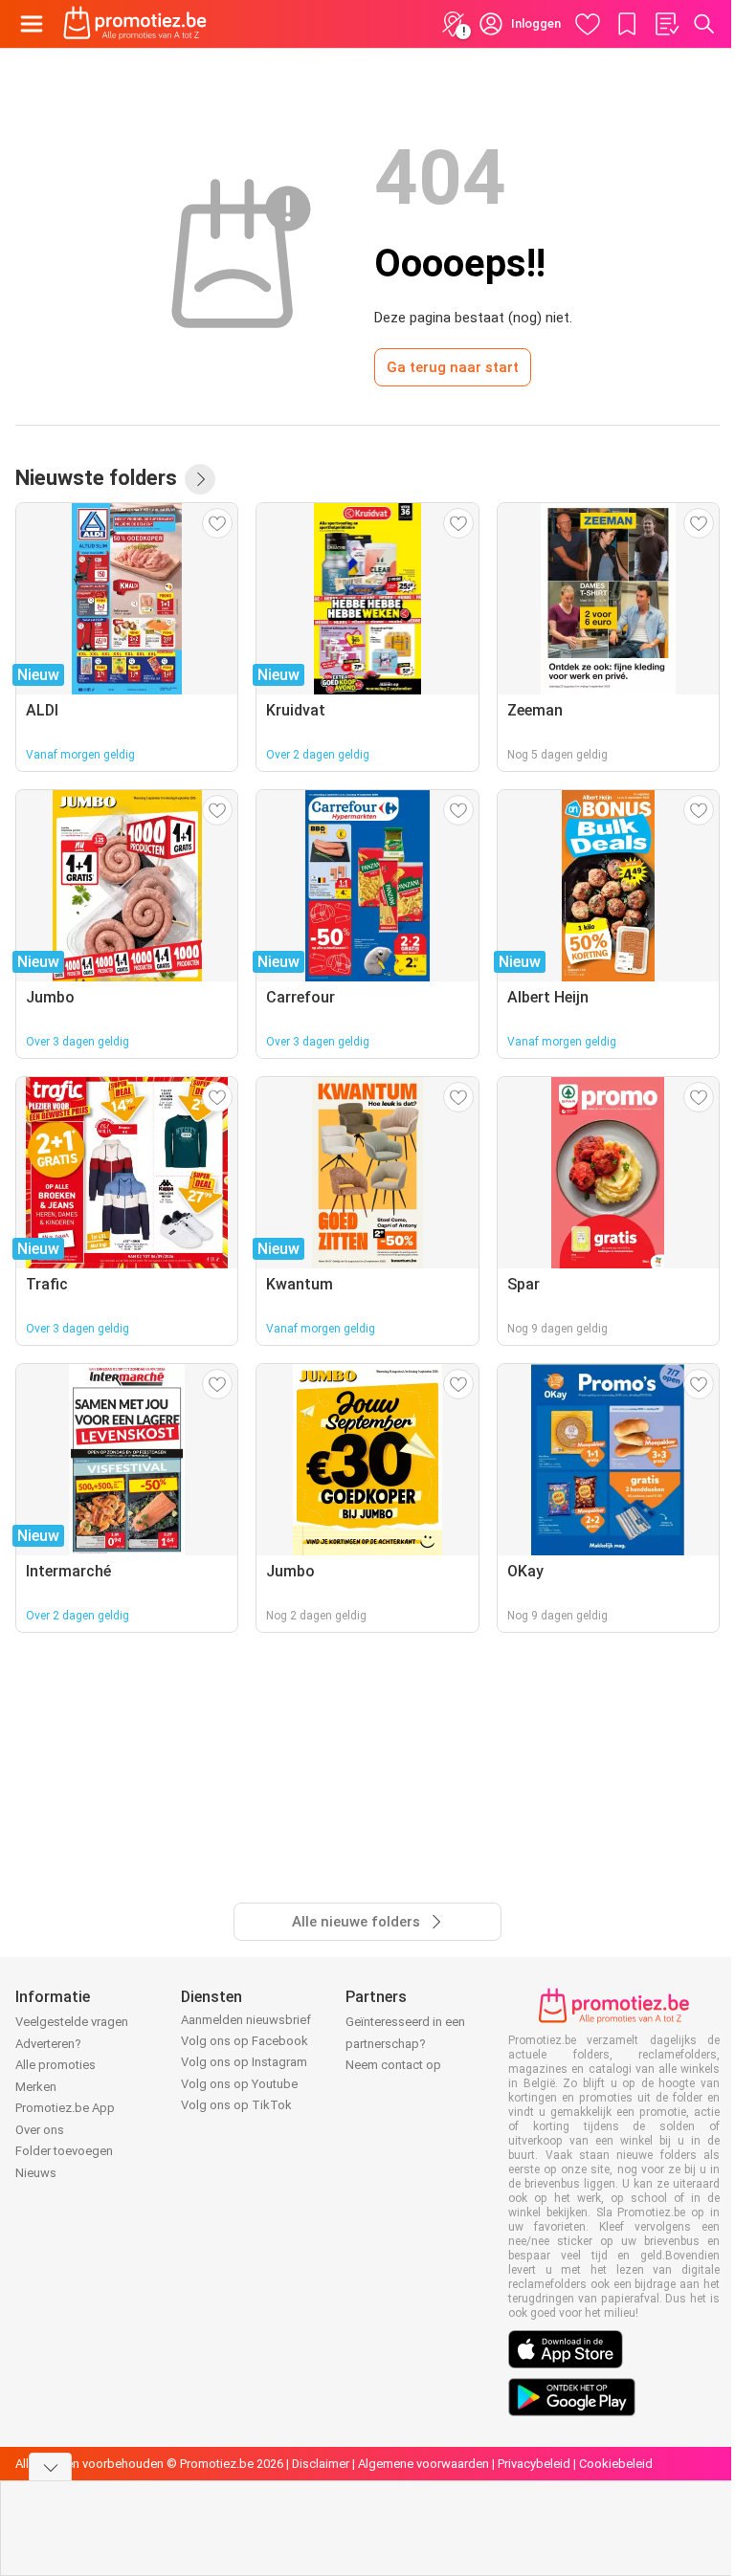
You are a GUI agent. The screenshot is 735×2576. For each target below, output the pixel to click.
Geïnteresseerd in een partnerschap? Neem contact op (405, 2043)
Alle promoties (56, 2065)
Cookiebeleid (616, 2464)
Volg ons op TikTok (236, 2105)
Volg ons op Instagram (244, 2062)
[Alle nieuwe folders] (200, 479)
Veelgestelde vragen (72, 2022)
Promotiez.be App (65, 2108)
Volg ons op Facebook (245, 2041)
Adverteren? (48, 2044)
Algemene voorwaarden (423, 2464)
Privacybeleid (534, 2464)
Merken (36, 2087)
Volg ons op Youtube (239, 2084)
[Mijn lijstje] (666, 24)
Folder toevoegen (64, 2151)
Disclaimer (321, 2464)
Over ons (40, 2130)
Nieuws (36, 2173)
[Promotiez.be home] (135, 24)
